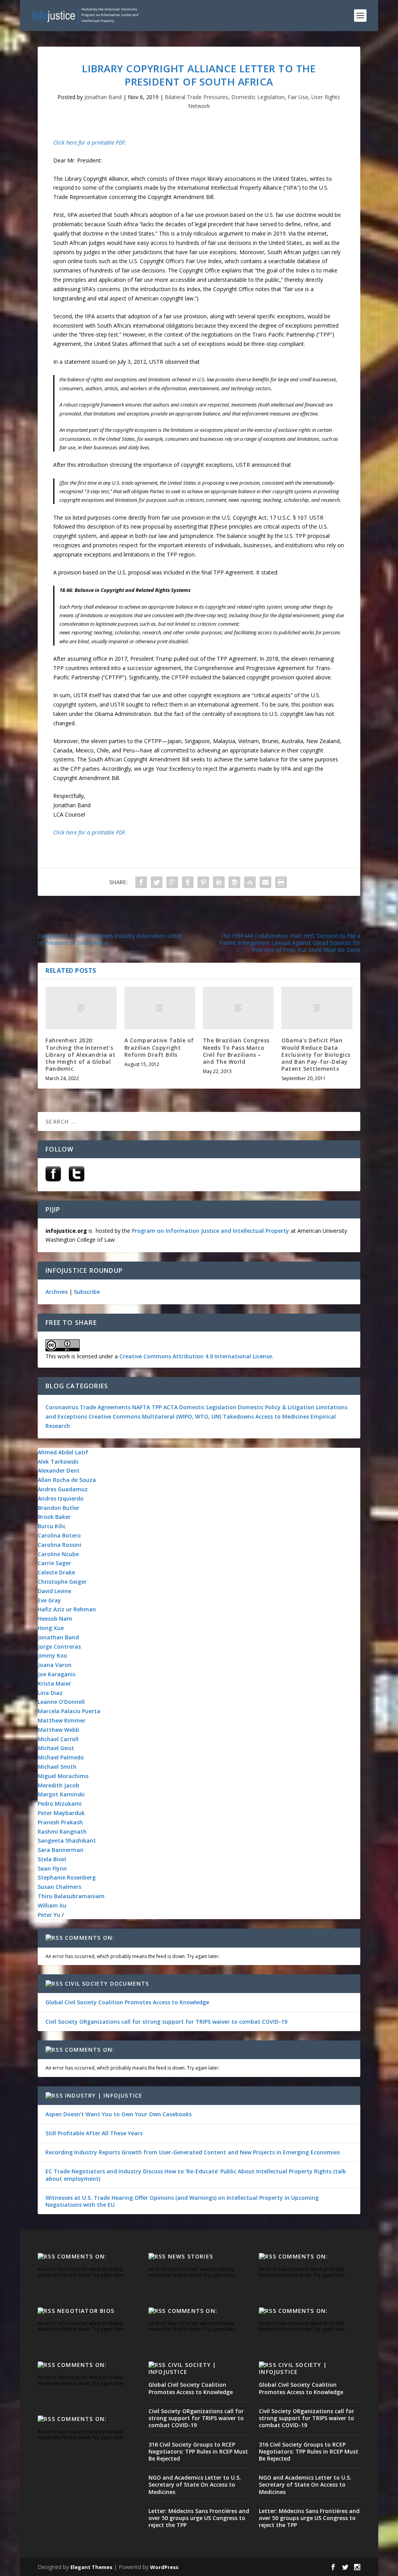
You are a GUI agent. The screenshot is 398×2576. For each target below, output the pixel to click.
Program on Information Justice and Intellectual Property (210, 1231)
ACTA (170, 1407)
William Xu (52, 1905)
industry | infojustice (104, 2095)
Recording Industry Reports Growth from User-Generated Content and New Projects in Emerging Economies (193, 2152)
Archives (57, 1292)
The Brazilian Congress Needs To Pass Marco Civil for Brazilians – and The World (236, 1051)
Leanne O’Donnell (61, 1702)
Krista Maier (54, 1683)
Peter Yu (49, 1915)
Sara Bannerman (61, 1850)
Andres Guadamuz (63, 1489)
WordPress (164, 2567)
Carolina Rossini (59, 1545)
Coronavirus (62, 1407)
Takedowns (238, 1416)
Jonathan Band (103, 97)
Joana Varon (55, 1665)
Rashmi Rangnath (62, 1832)
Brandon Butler (58, 1508)
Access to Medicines (282, 1416)
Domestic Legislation (258, 97)
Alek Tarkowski (58, 1462)
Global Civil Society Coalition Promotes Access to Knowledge (127, 2002)
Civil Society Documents (107, 1983)
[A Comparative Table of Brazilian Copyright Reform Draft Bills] (160, 1008)
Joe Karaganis (57, 1674)
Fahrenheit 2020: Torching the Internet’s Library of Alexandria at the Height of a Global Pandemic (80, 1054)
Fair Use (298, 97)
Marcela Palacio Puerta (69, 1711)
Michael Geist (56, 1748)
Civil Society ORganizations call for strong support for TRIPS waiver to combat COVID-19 (166, 2022)
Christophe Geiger (62, 1582)
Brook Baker (54, 1517)
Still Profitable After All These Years (94, 2133)
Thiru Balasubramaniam (71, 1896)
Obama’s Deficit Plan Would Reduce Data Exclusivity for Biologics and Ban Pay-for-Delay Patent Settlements (316, 1054)
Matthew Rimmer (62, 1720)
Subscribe (87, 1292)
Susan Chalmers (59, 1887)
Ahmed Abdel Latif (63, 1452)
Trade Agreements (105, 1407)
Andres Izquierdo (61, 1498)
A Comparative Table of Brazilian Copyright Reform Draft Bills (159, 1047)
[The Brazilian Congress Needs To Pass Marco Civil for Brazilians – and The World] (238, 1008)
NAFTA (142, 1407)
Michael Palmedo (61, 1757)
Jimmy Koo (52, 1655)
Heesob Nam (55, 1619)
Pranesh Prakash (60, 1822)
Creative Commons (114, 1416)
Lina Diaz (50, 1693)
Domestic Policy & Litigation (276, 1407)
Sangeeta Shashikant (67, 1840)
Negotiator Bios (86, 2311)
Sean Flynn (52, 1868)
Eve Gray (49, 1600)
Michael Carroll (58, 1739)
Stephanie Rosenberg (67, 1877)
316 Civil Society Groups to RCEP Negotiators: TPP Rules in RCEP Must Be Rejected (198, 2451)
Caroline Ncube (58, 1554)
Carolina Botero (59, 1535)
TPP (157, 1407)
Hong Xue (51, 1628)
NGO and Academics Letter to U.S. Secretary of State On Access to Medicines (195, 2484)
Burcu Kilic (52, 1526)
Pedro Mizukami (60, 1804)
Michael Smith (57, 1767)
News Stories (190, 2256)
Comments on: (90, 1938)
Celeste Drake (56, 1572)
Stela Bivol (52, 1859)
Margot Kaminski (61, 1794)
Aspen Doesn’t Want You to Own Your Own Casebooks (119, 2114)
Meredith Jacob (58, 1785)
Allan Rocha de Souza (67, 1480)
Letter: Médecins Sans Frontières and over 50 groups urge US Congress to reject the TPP (199, 2518)
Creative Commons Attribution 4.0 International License (196, 1356)
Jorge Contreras (59, 1647)
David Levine (54, 1591)
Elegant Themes (91, 2567)
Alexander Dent (59, 1470)
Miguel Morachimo (63, 1776)
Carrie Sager (54, 1563)
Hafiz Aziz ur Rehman (67, 1609)
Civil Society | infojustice (182, 2368)
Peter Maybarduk (61, 1813)
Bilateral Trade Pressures (196, 97)
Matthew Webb (58, 1730)
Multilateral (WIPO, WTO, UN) (182, 1416)
